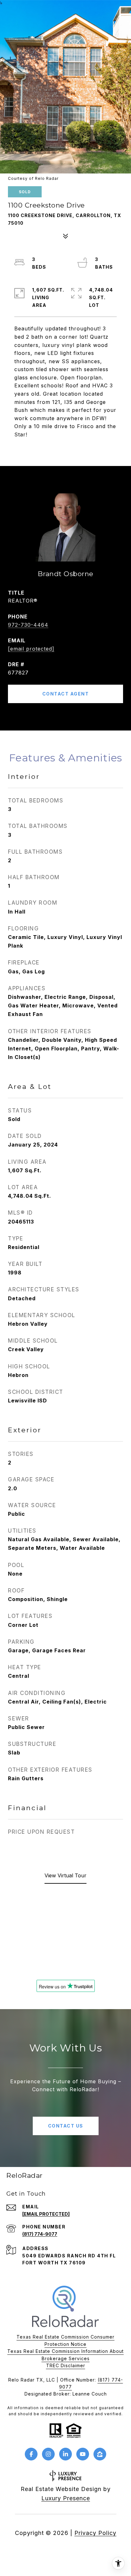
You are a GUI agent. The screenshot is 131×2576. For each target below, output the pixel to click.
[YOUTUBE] (83, 2454)
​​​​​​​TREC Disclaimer (66, 2365)
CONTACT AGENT (66, 694)
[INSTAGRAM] (48, 2454)
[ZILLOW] (100, 2454)
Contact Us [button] (66, 2126)
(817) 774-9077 (40, 2234)
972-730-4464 (28, 625)
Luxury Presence (66, 2498)
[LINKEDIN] (65, 2454)
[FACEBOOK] (31, 2454)
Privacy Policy (95, 2533)
